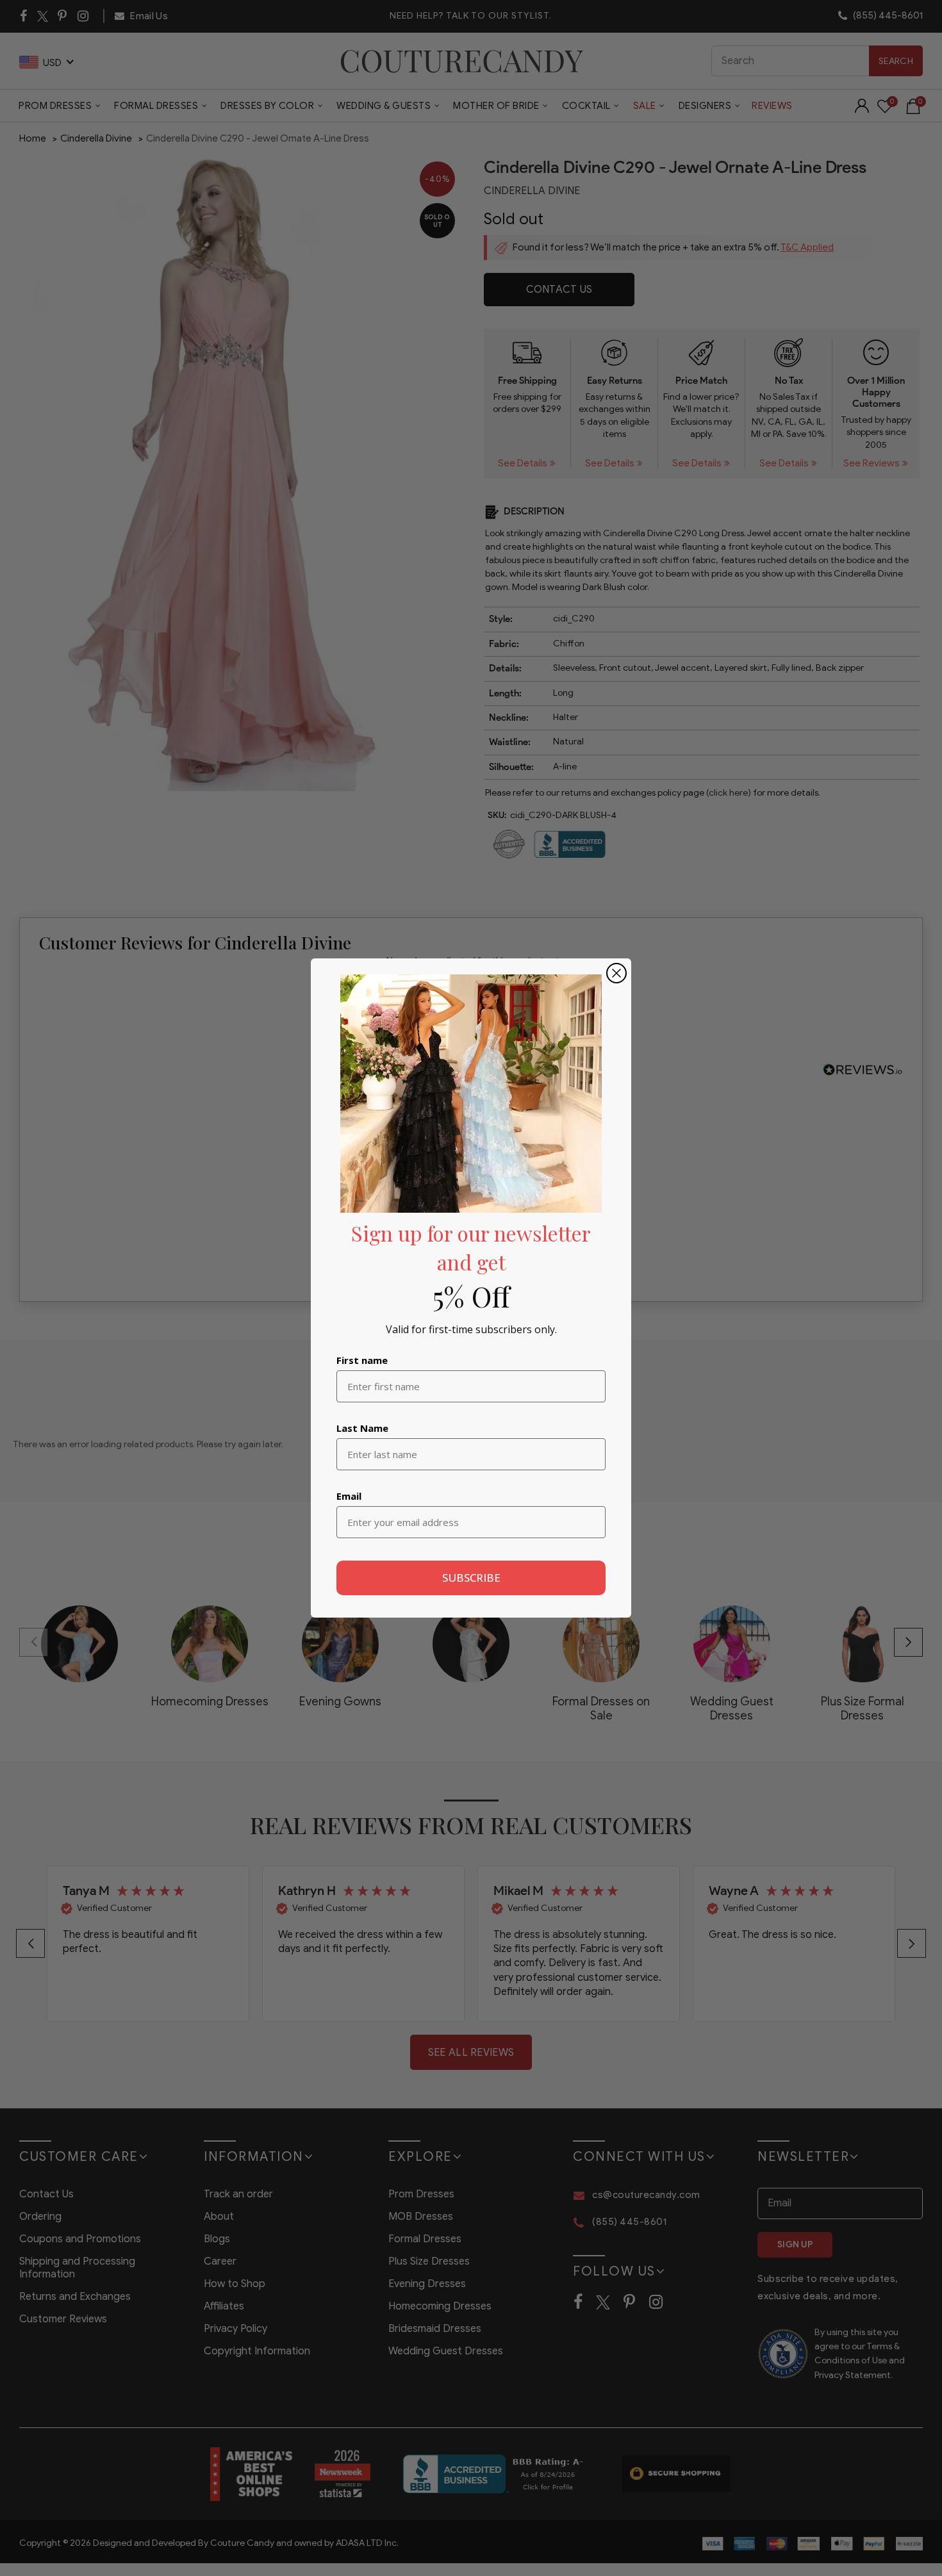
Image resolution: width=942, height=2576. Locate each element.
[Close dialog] (616, 973)
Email (349, 1496)
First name (362, 1360)
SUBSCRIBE (471, 1578)
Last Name (362, 1428)
